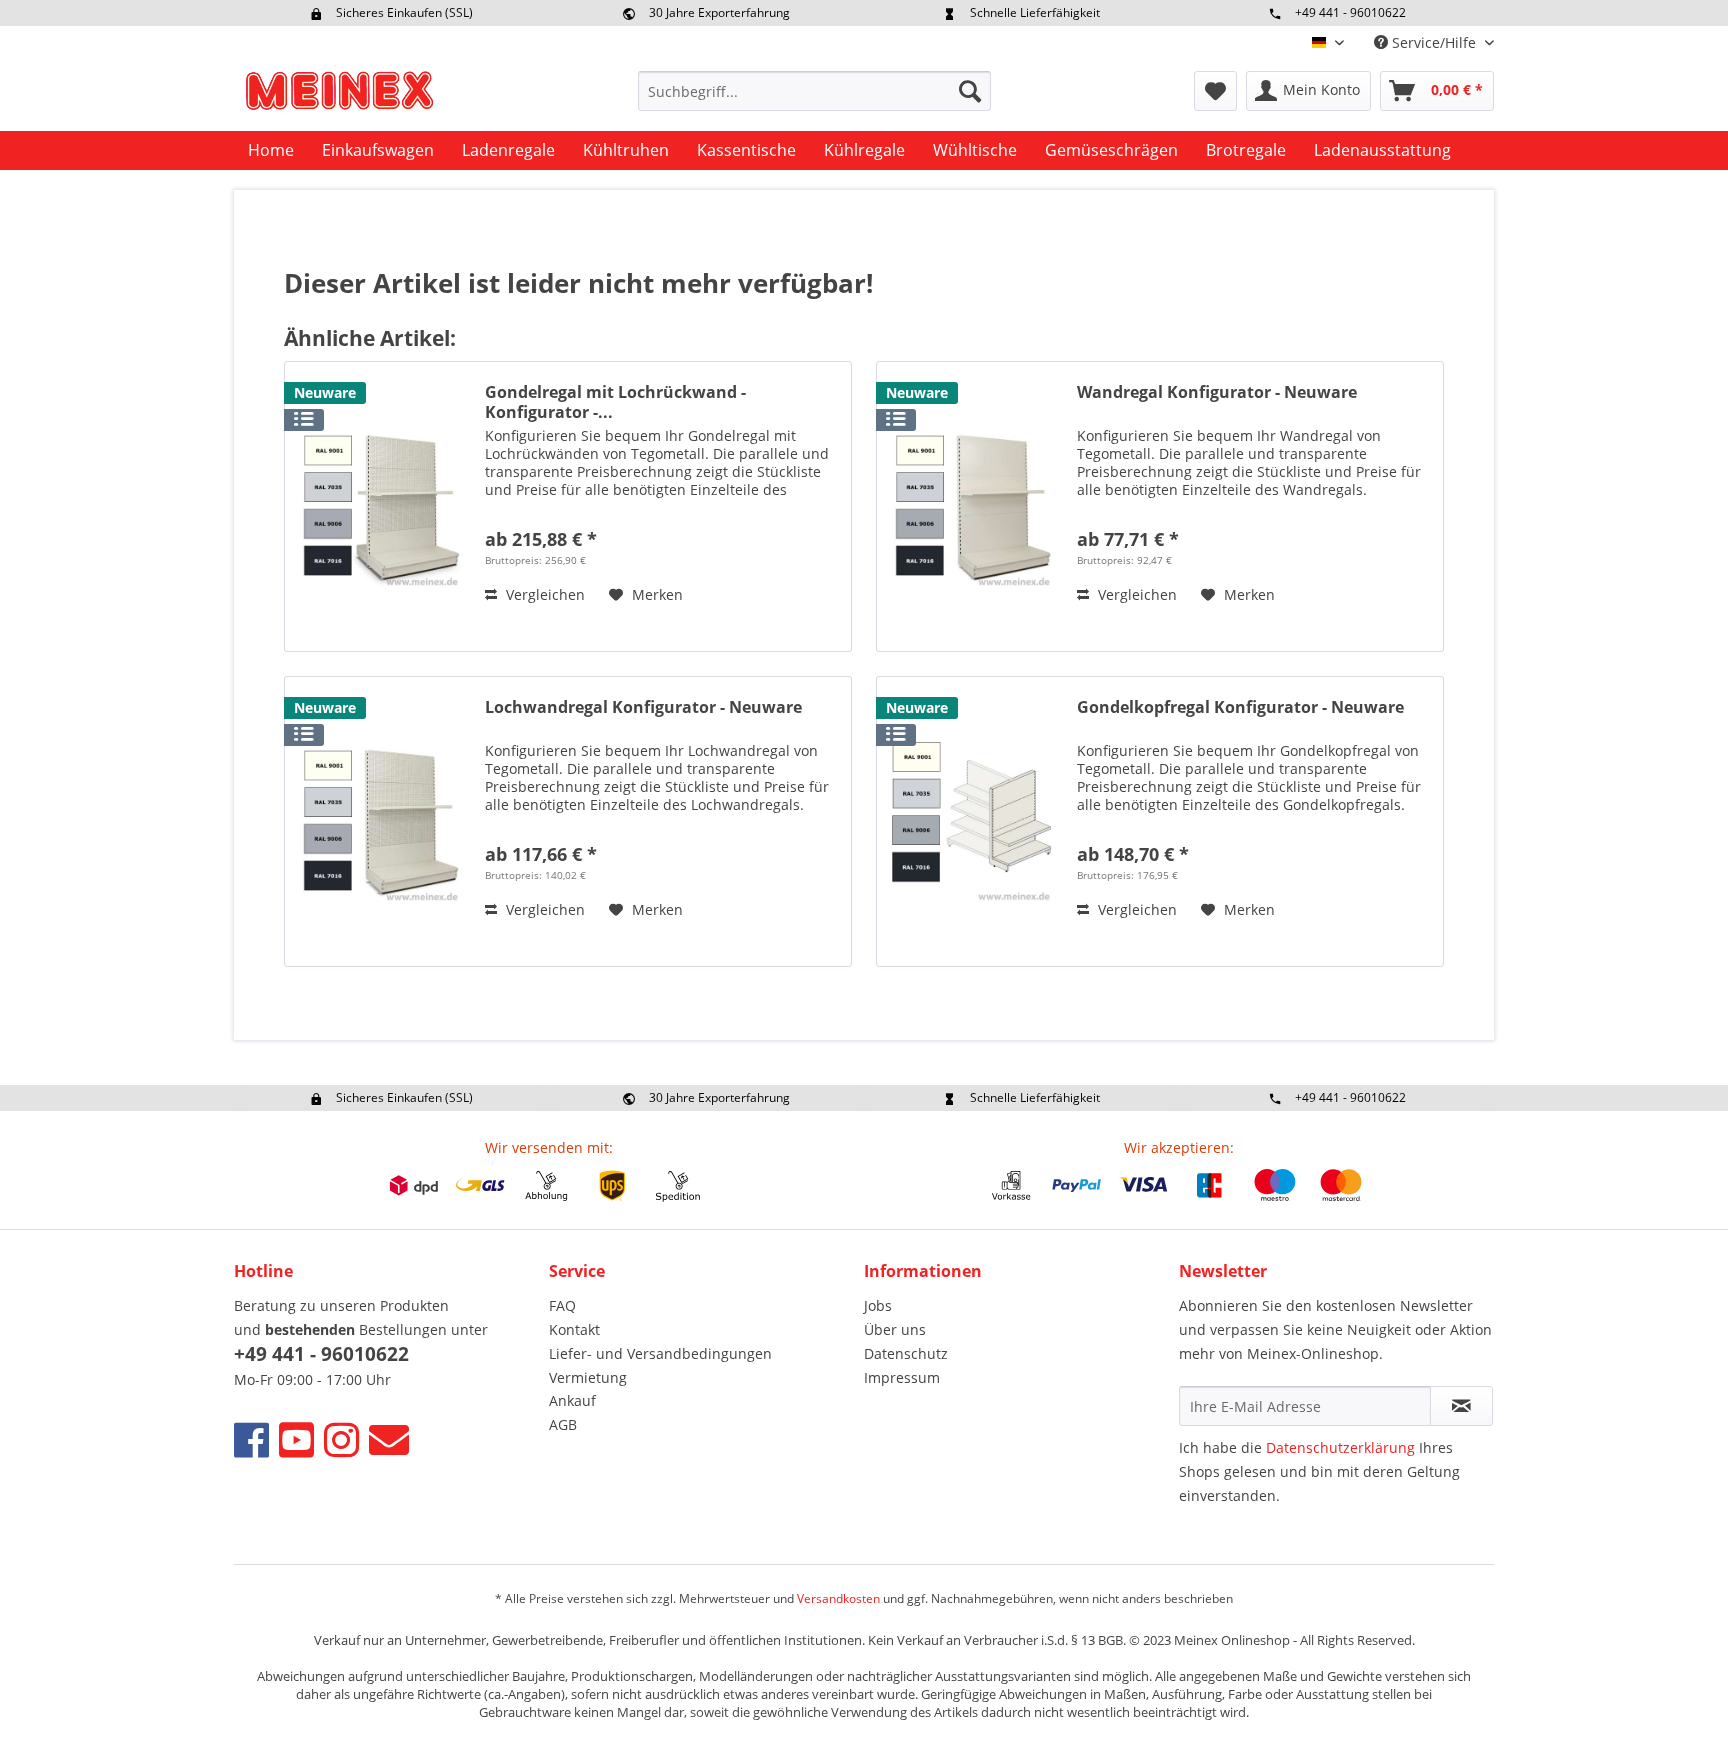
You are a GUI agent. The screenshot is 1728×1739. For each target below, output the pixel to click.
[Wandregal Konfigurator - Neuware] (972, 506)
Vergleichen (543, 594)
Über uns (895, 1329)
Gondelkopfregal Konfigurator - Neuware (1240, 707)
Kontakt (574, 1329)
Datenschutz (906, 1353)
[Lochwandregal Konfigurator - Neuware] (380, 821)
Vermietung (588, 1377)
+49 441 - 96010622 (1350, 12)
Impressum (902, 1377)
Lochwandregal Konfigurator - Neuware (643, 707)
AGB (563, 1424)
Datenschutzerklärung (1340, 1447)
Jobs (878, 1305)
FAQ (562, 1305)
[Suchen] (970, 91)
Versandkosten (838, 1598)
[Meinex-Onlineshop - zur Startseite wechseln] (339, 96)
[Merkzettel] (1215, 91)
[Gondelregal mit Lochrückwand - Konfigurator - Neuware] (380, 506)
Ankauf (572, 1400)
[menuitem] (814, 91)
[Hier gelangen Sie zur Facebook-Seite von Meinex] (251, 1439)
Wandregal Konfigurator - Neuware (1217, 392)
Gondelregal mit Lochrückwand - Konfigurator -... (615, 402)
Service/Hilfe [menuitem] (1434, 42)
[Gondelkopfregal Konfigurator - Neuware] (972, 821)
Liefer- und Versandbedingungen (660, 1353)
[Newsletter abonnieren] (1461, 1406)
